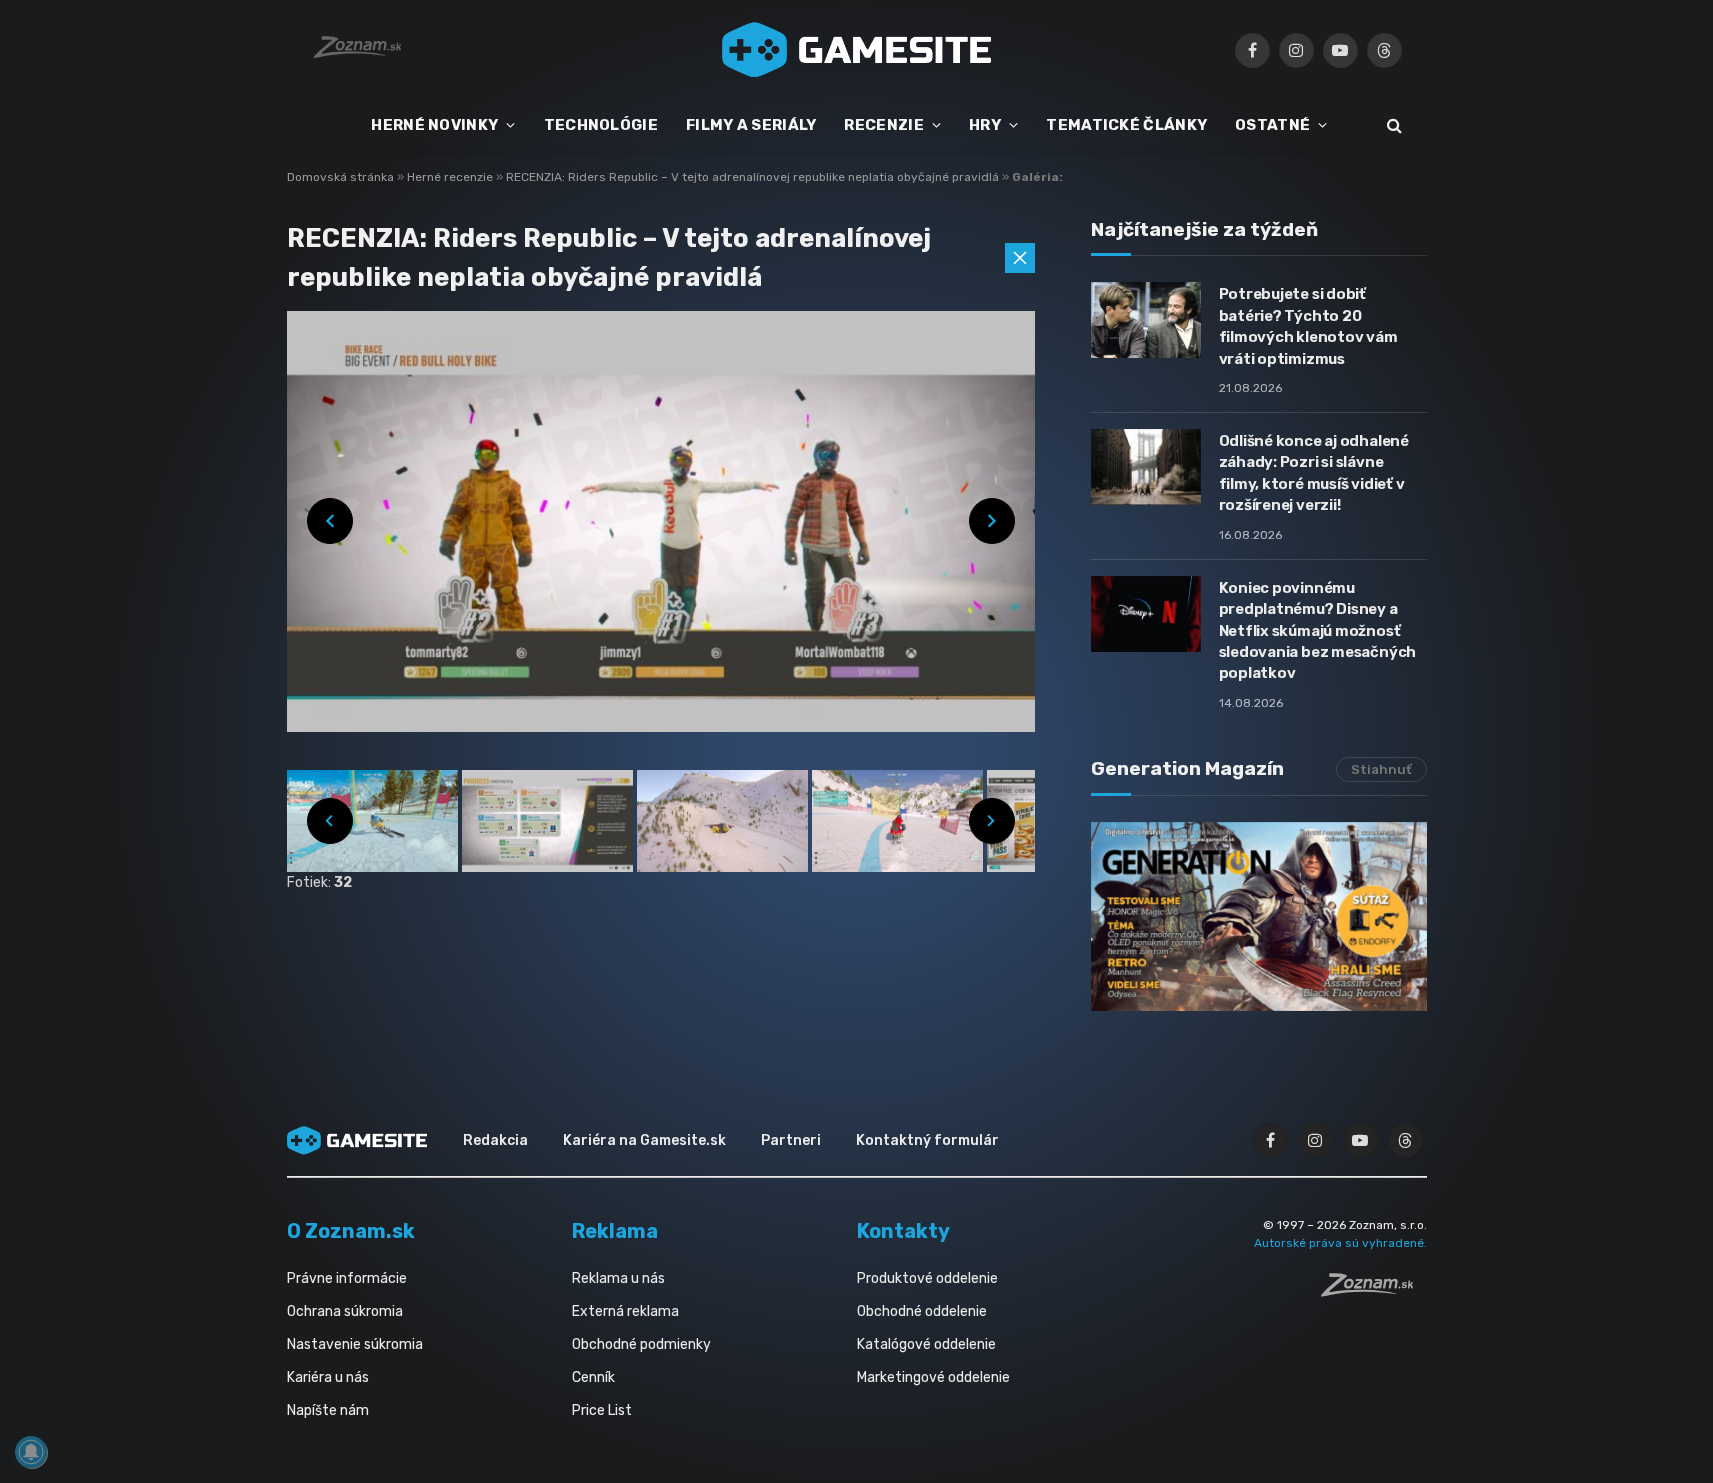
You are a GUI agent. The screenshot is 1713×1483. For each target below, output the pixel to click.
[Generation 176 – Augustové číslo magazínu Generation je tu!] (1259, 916)
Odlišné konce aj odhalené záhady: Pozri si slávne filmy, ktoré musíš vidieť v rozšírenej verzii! (1314, 473)
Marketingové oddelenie (933, 1377)
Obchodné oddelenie (922, 1311)
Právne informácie (347, 1278)
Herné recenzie (451, 177)
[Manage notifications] (31, 1452)
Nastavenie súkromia (355, 1344)
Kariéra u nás (328, 1377)
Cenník (593, 1377)
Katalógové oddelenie (926, 1344)
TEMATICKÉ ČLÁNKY (1126, 125)
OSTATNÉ (1272, 125)
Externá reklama (625, 1311)
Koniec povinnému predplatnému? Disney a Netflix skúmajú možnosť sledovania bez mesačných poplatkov (1318, 631)
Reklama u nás (618, 1278)
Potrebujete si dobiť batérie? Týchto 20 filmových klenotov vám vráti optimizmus (1308, 326)
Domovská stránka (340, 177)
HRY (985, 125)
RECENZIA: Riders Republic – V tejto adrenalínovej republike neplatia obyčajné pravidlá (754, 177)
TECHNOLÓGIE (601, 125)
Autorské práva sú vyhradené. (1340, 1243)
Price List (602, 1410)
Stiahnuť (1381, 769)
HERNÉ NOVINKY (434, 125)
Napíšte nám (328, 1410)
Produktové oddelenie (927, 1278)
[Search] (1392, 125)
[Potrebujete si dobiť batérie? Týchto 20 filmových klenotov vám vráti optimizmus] (1146, 320)
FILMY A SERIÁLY (751, 125)
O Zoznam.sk (351, 1231)
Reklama (615, 1231)
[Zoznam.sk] (1374, 1291)
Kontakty (903, 1231)
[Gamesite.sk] (857, 50)
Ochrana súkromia (345, 1311)
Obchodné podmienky (641, 1344)
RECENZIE (883, 125)
